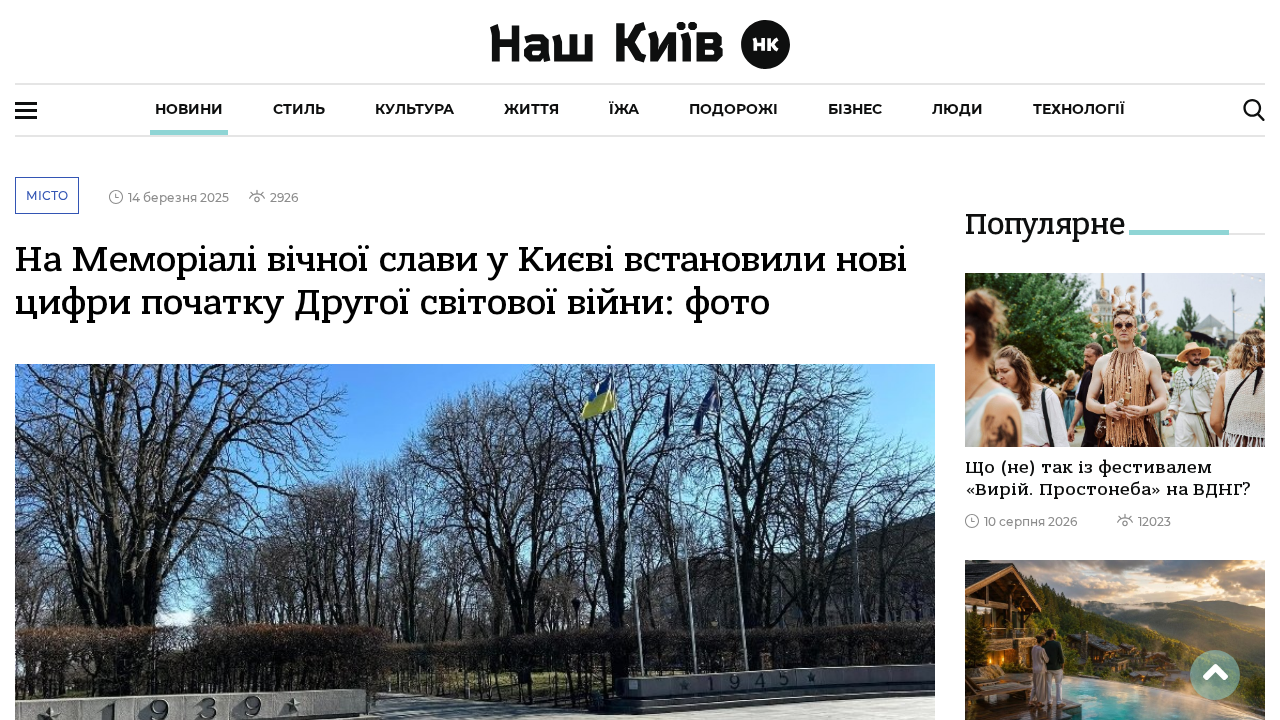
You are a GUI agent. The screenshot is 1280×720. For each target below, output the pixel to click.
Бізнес (855, 109)
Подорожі (733, 109)
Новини (189, 109)
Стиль (299, 109)
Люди (957, 109)
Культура (414, 109)
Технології (1079, 109)
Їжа (624, 109)
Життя (531, 109)
